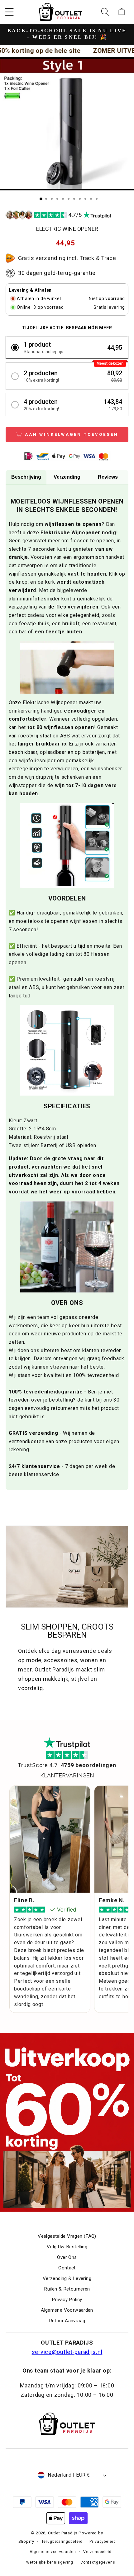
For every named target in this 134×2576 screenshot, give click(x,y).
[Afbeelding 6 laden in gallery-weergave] (69, 199)
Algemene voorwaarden (53, 2552)
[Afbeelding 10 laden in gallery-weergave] (91, 199)
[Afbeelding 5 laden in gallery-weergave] (63, 199)
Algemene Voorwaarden (67, 2310)
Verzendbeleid (97, 2552)
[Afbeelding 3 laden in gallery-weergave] (52, 199)
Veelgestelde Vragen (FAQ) (67, 2236)
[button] (10, 12)
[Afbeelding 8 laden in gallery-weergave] (80, 199)
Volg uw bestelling (67, 2247)
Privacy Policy (67, 2300)
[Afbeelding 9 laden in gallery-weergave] (85, 199)
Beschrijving (26, 477)
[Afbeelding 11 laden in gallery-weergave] (97, 199)
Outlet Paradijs (63, 2533)
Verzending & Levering (67, 2278)
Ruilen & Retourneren (67, 2289)
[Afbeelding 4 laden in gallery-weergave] (57, 199)
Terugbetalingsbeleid (62, 2542)
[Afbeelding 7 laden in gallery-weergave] (74, 199)
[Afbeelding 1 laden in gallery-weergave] (41, 199)
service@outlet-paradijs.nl (67, 2352)
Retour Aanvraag (67, 2321)
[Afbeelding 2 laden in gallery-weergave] (46, 199)
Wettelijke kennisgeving (50, 2562)
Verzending (67, 477)
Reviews (108, 477)
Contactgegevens (98, 2562)
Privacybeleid (103, 2542)
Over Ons (67, 2257)
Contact (67, 2268)
